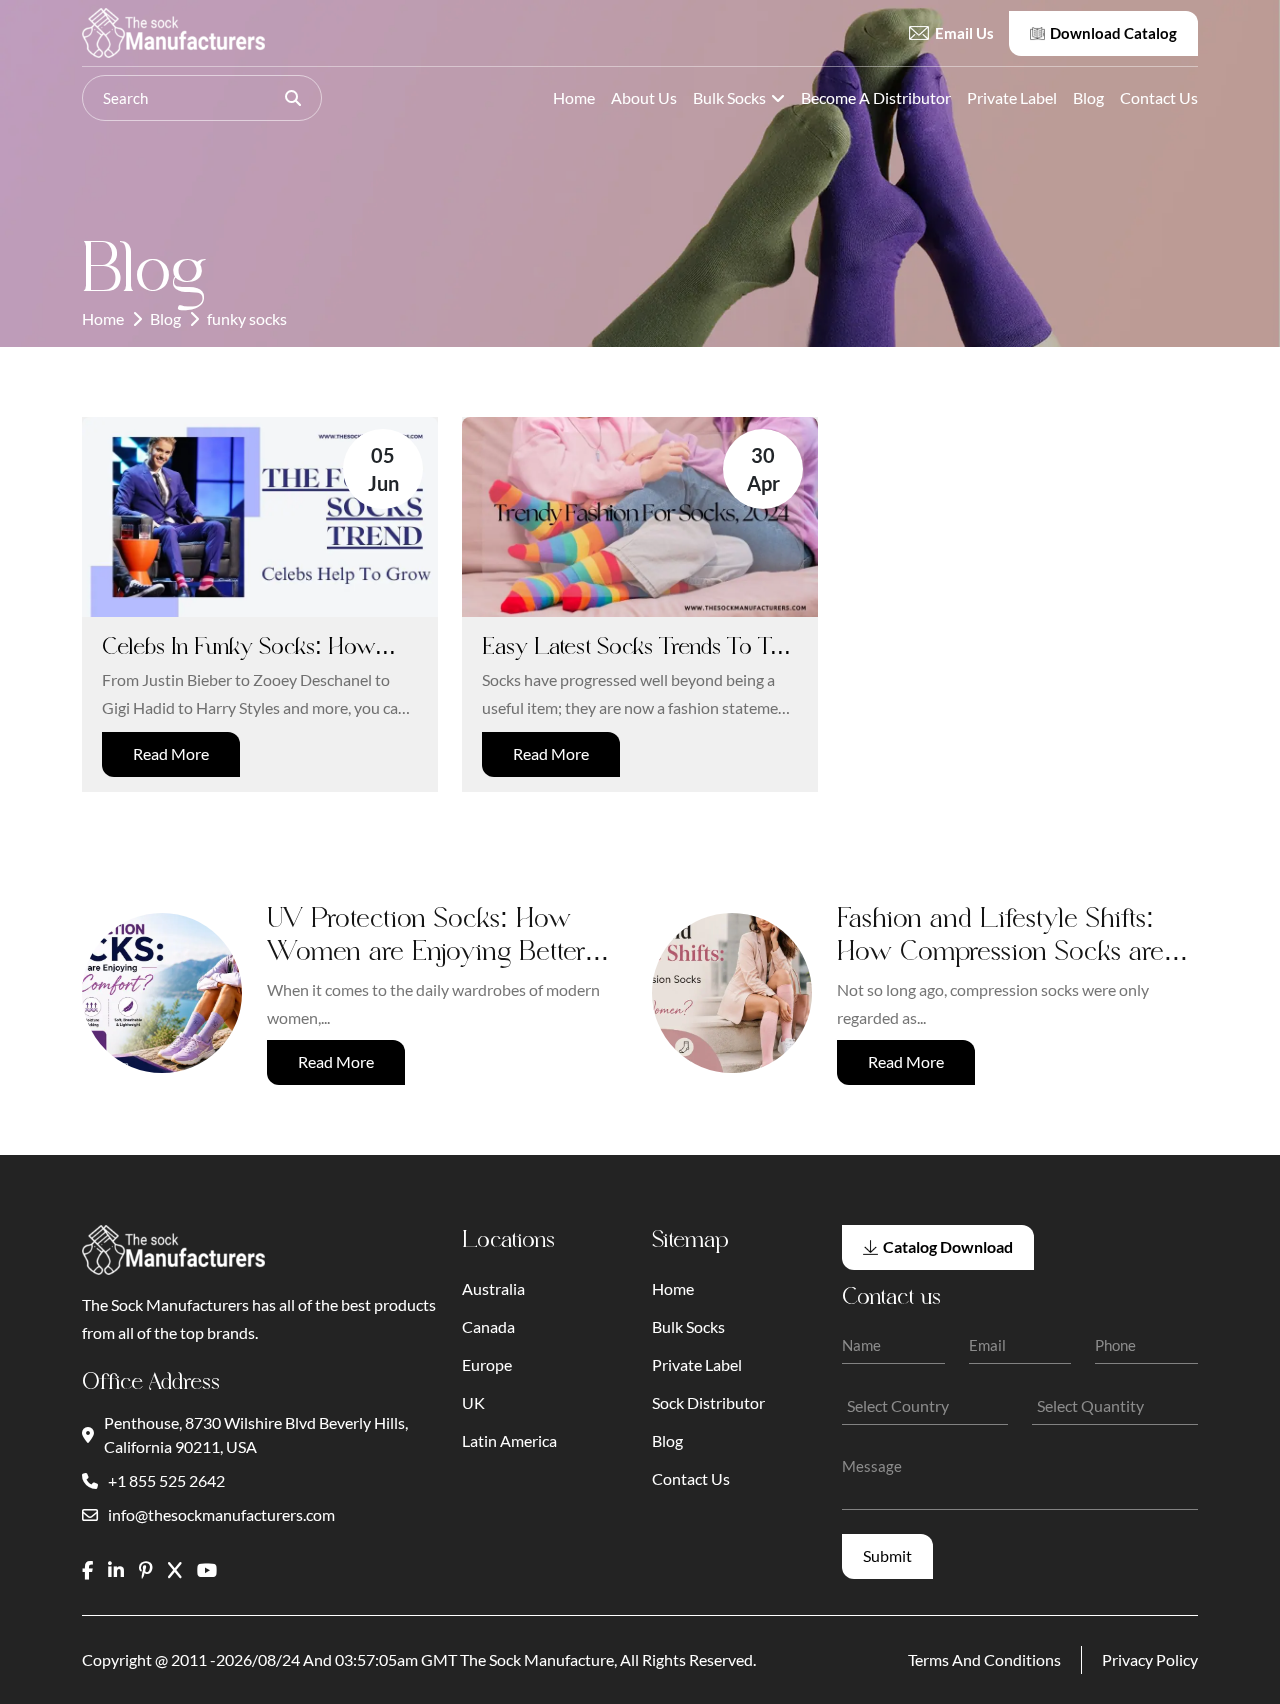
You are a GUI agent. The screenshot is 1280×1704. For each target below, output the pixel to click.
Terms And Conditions (984, 1659)
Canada (488, 1326)
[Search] (293, 98)
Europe (487, 1364)
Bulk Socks (729, 97)
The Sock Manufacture (537, 1659)
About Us (644, 97)
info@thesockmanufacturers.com (221, 1514)
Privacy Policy (1150, 1659)
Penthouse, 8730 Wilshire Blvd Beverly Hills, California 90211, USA (256, 1434)
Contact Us (1159, 97)
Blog (1088, 97)
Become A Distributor (876, 97)
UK (473, 1402)
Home (574, 97)
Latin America (509, 1440)
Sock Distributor (708, 1402)
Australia (493, 1288)
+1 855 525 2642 (166, 1480)
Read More (171, 753)
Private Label (1012, 97)
